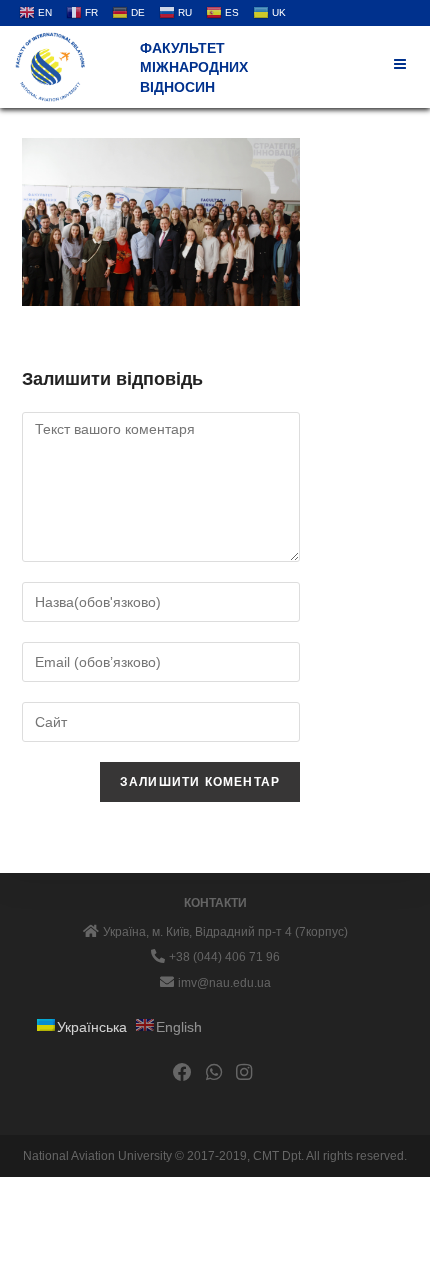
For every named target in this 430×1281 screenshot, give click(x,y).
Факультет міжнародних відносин (194, 67)
